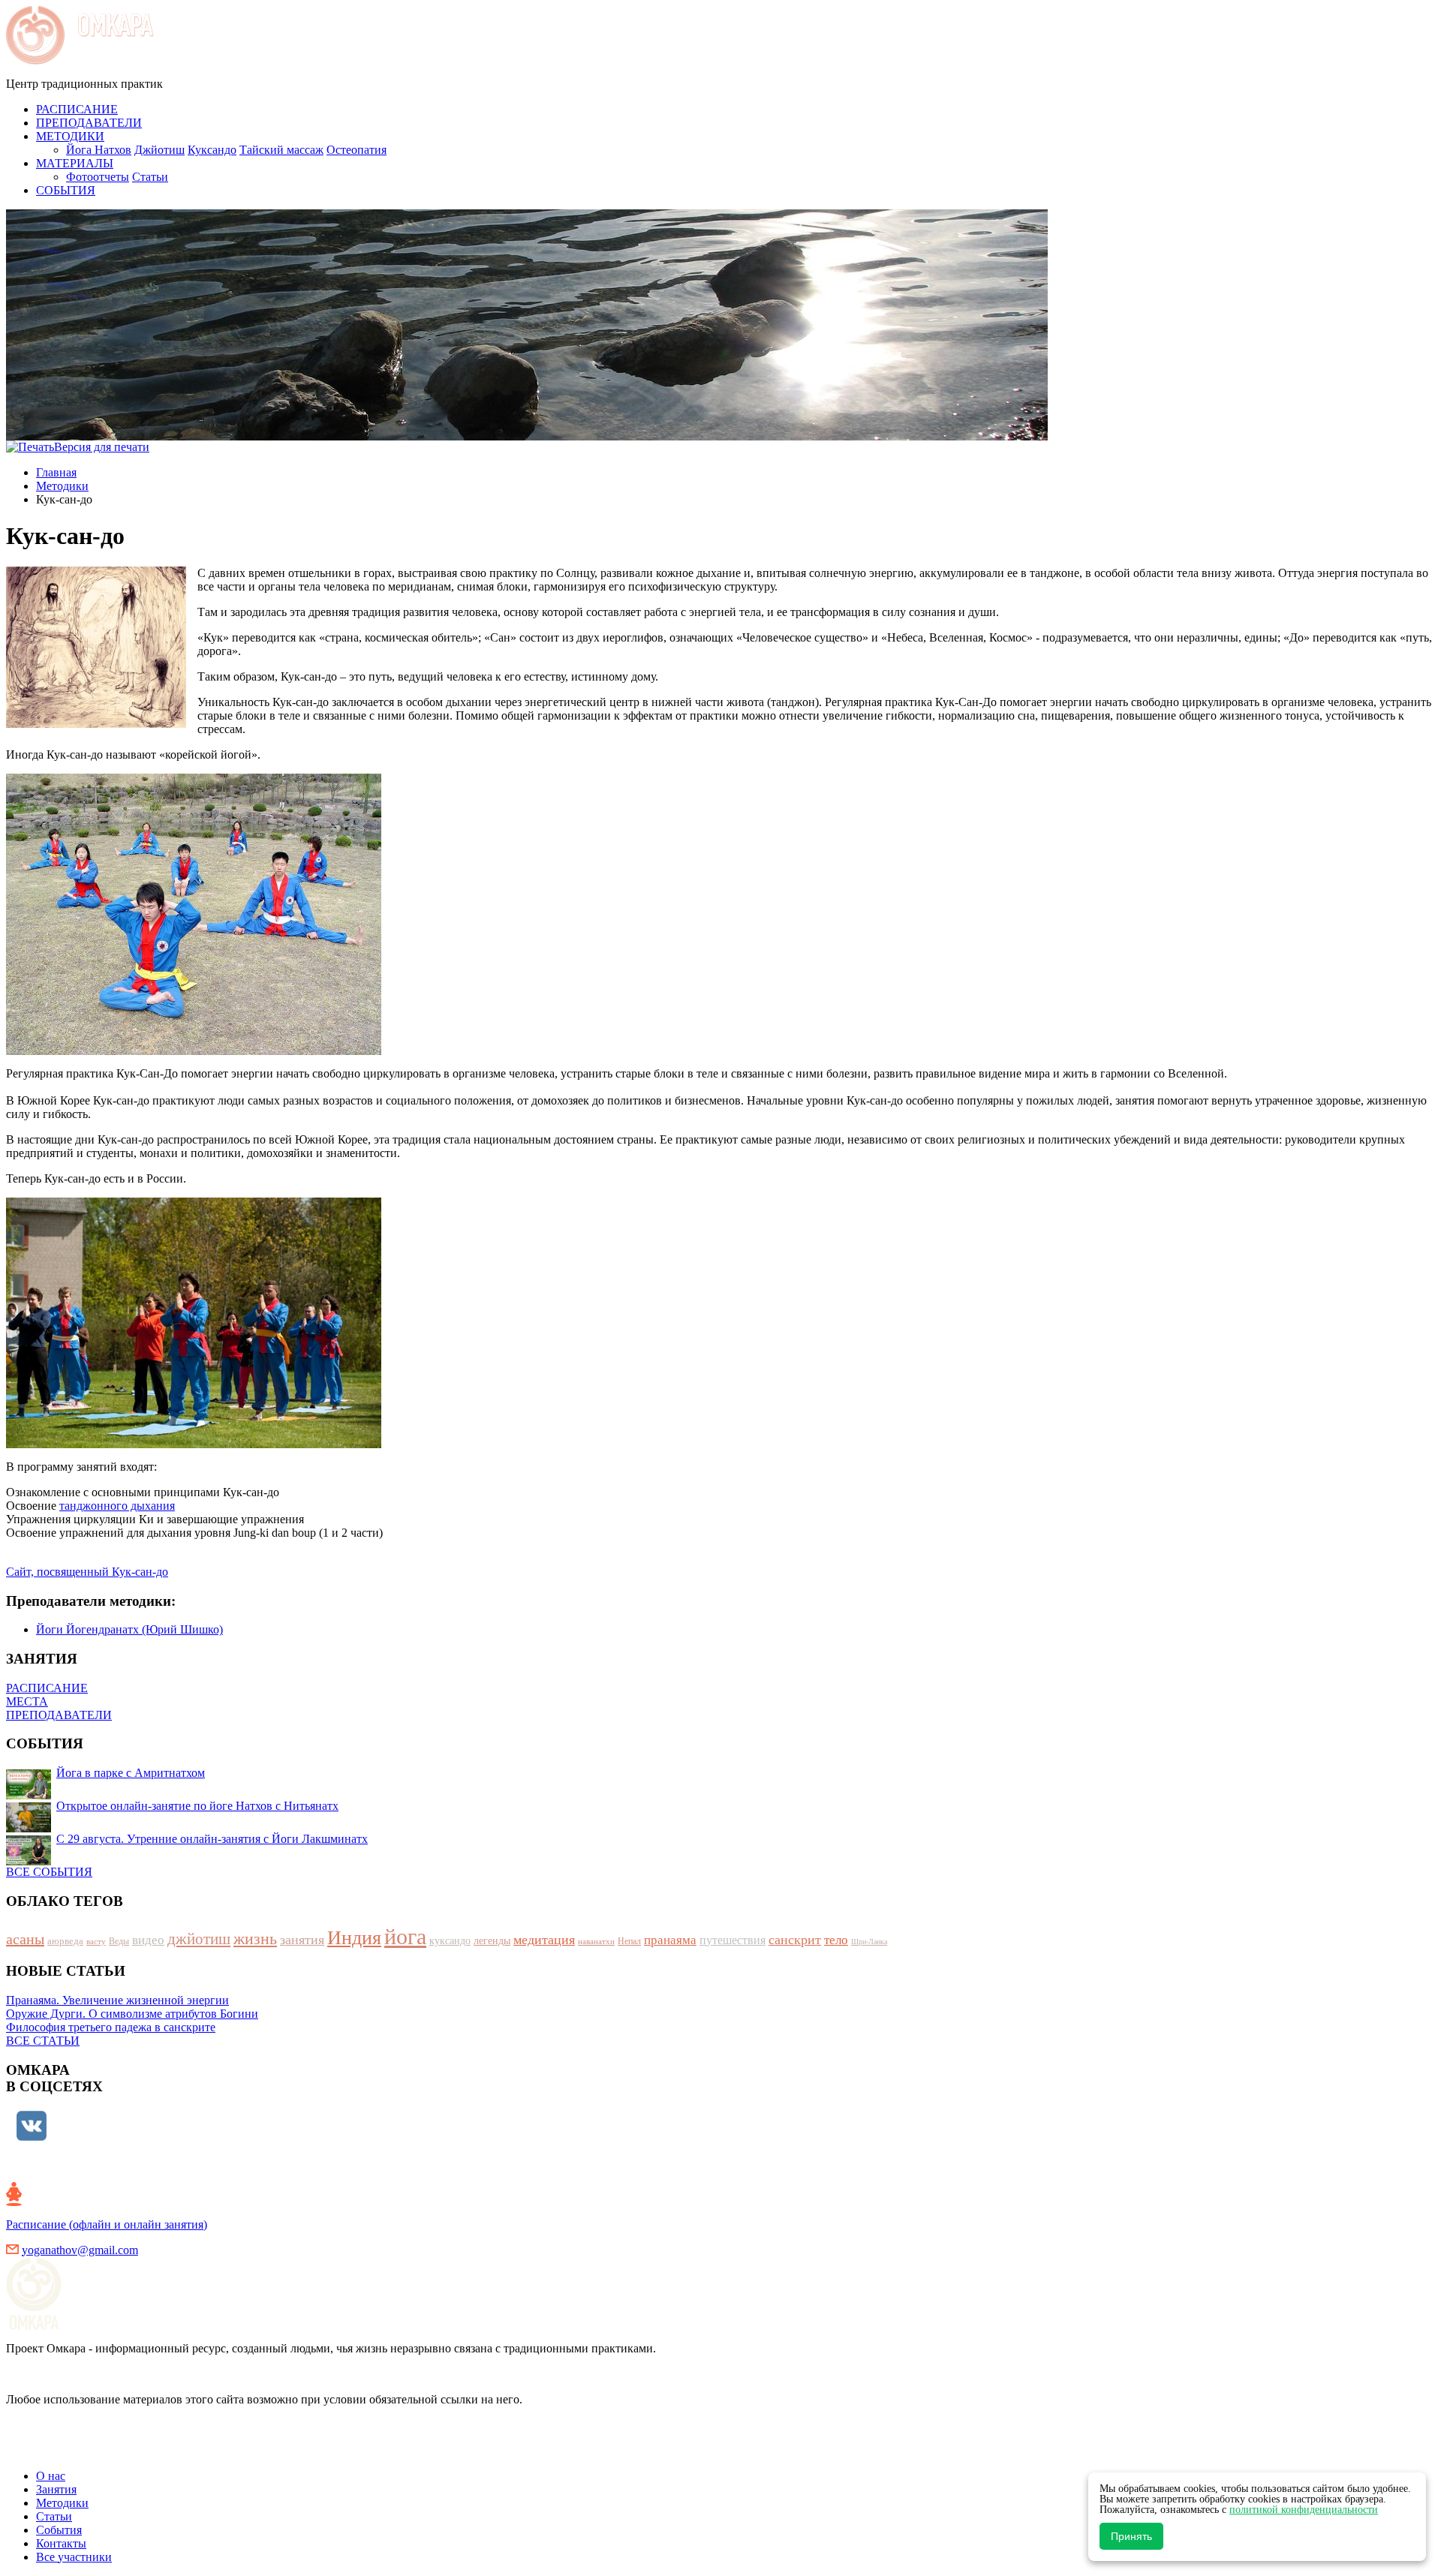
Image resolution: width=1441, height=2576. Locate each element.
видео (148, 1940)
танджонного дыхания (117, 1506)
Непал (629, 1941)
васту (96, 1941)
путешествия (733, 1940)
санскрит (795, 1940)
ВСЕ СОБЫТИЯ (49, 1872)
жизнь (255, 1939)
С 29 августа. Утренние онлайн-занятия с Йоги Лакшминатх (212, 1839)
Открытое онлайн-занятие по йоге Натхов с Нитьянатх (197, 1806)
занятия (302, 1940)
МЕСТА (27, 1701)
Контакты (61, 2543)
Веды (119, 1941)
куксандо (450, 1941)
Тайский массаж (281, 150)
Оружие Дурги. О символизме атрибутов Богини (132, 2014)
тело (836, 1940)
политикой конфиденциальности (1304, 2510)
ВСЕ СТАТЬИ (43, 2041)
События (59, 2530)
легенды (492, 1941)
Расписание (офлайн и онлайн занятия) (107, 2224)
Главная (56, 472)
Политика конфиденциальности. (90, 2450)
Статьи (150, 177)
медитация (544, 1940)
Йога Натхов (99, 150)
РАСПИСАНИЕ (47, 1688)
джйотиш (199, 1939)
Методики (62, 486)
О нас (51, 2476)
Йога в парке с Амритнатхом (131, 1773)
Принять (1131, 2536)
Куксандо (212, 150)
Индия (354, 1938)
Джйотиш (159, 150)
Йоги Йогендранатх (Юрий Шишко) (129, 1629)
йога (405, 1936)
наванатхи (596, 1941)
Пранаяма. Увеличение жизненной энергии (117, 2000)
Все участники (74, 2557)
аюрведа (65, 1941)
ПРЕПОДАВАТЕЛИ (59, 1715)
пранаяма (670, 1940)
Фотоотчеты (98, 177)
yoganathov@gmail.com (80, 2250)
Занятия (56, 2489)
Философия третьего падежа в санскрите (111, 2027)
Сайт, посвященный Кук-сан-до (87, 1572)
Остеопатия (356, 150)
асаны (25, 1939)
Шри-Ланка (869, 1942)
